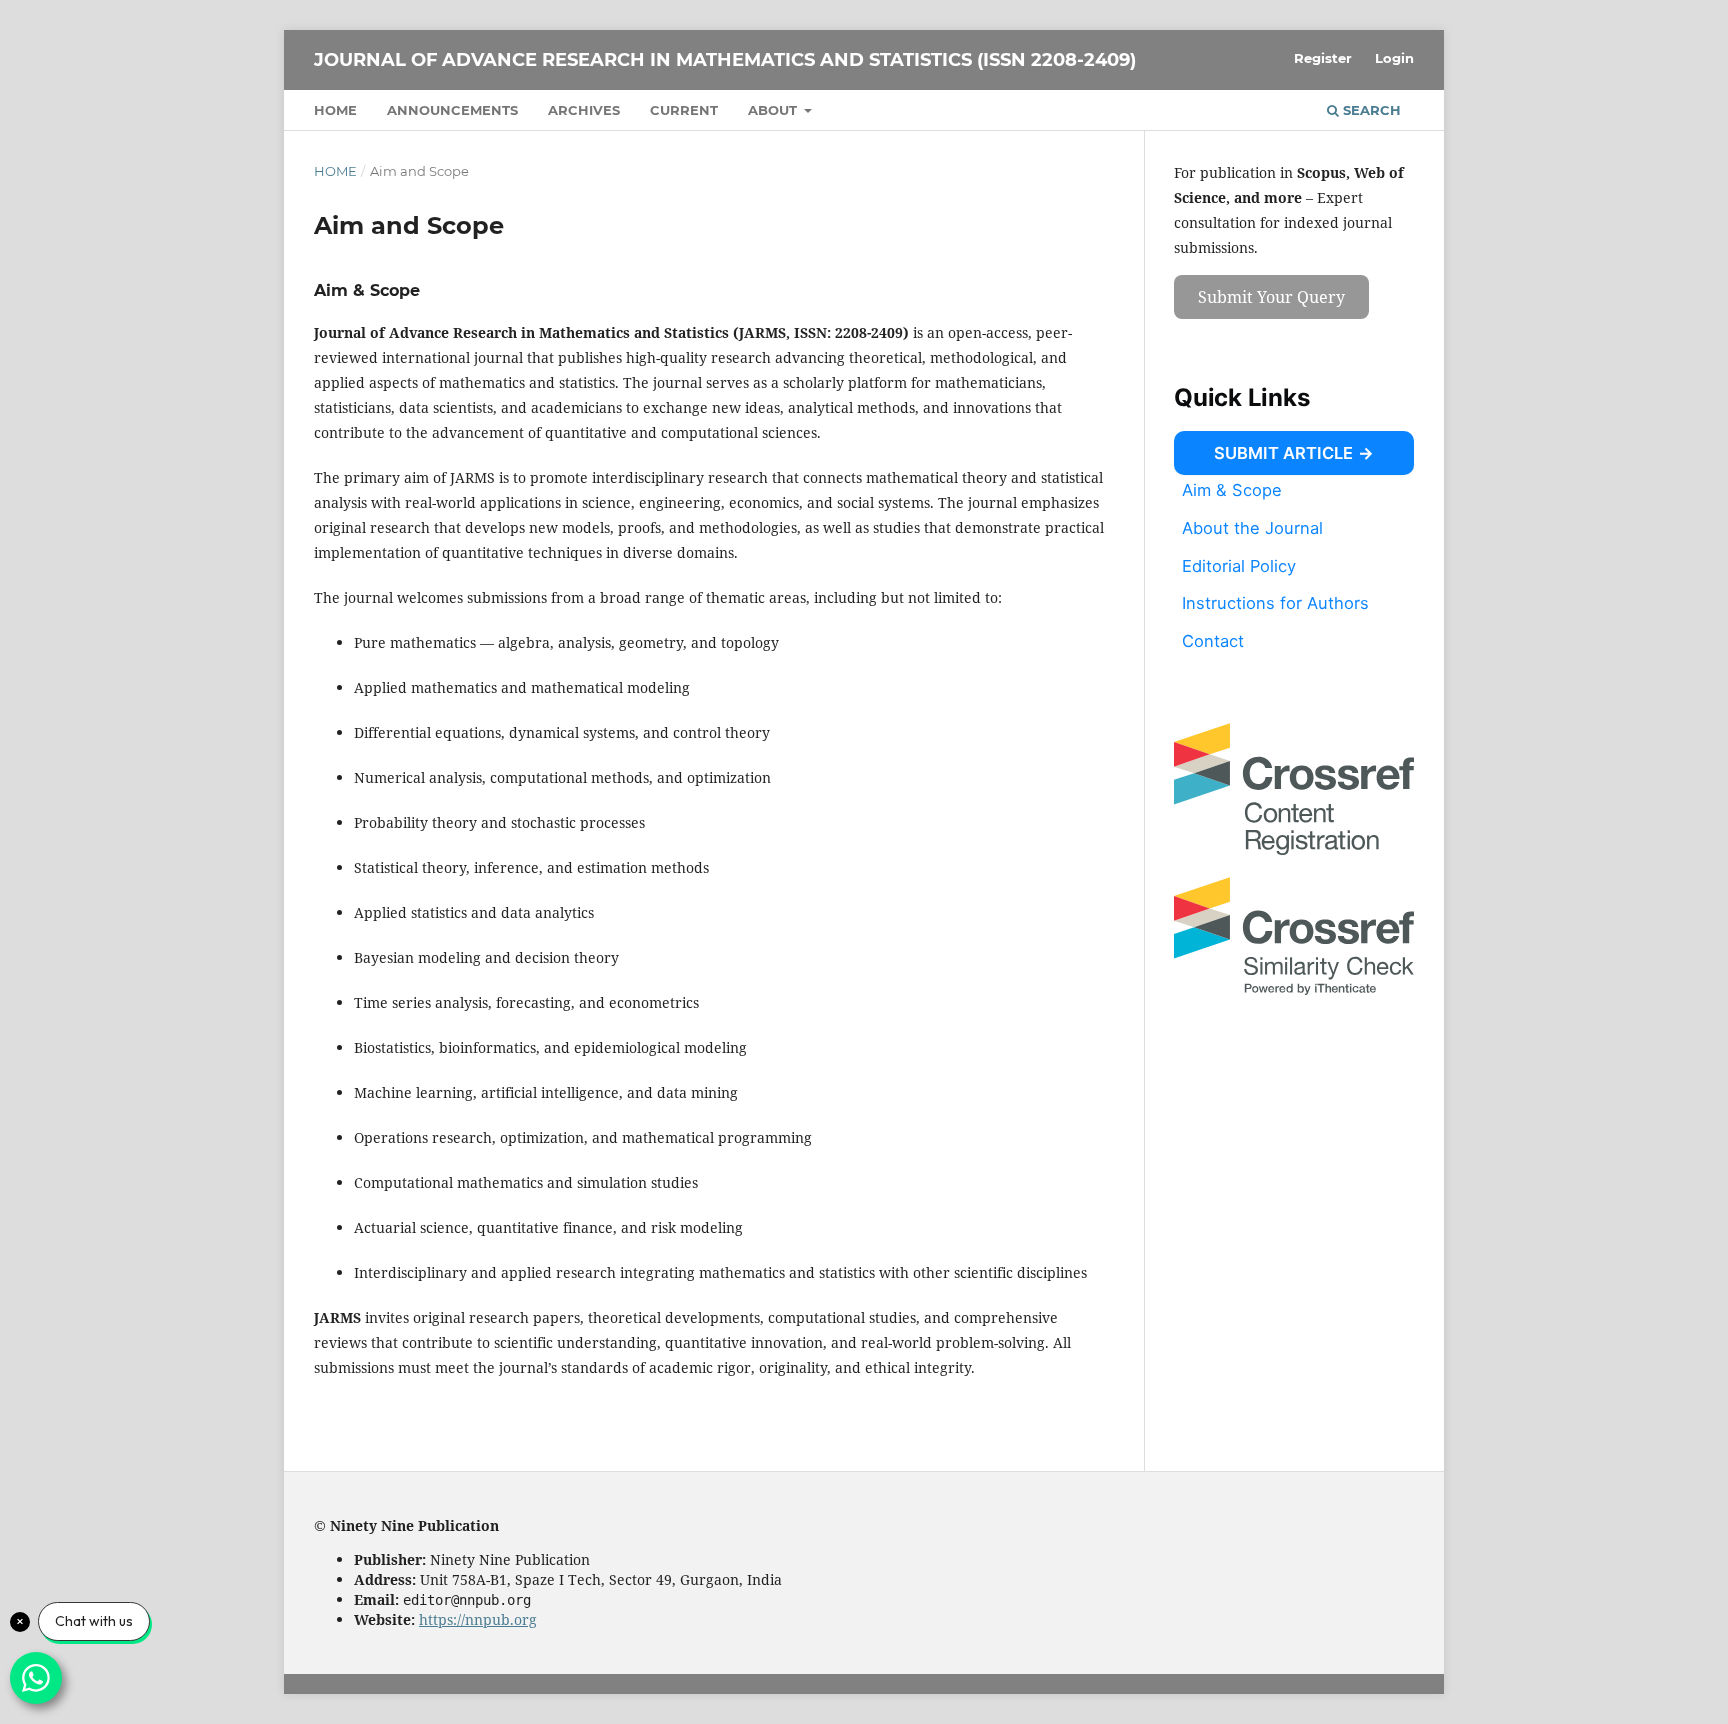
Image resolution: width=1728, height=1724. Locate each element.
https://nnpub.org (478, 1619)
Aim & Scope (1232, 490)
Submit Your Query (1271, 297)
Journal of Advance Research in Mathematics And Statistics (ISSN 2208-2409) (725, 60)
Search (1370, 110)
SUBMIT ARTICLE (1283, 453)
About (774, 110)
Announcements (452, 110)
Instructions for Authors (1275, 603)
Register (1323, 58)
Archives (584, 110)
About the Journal (1252, 528)
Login (1394, 58)
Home (335, 110)
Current (684, 110)
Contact (1213, 641)
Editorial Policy (1239, 565)
